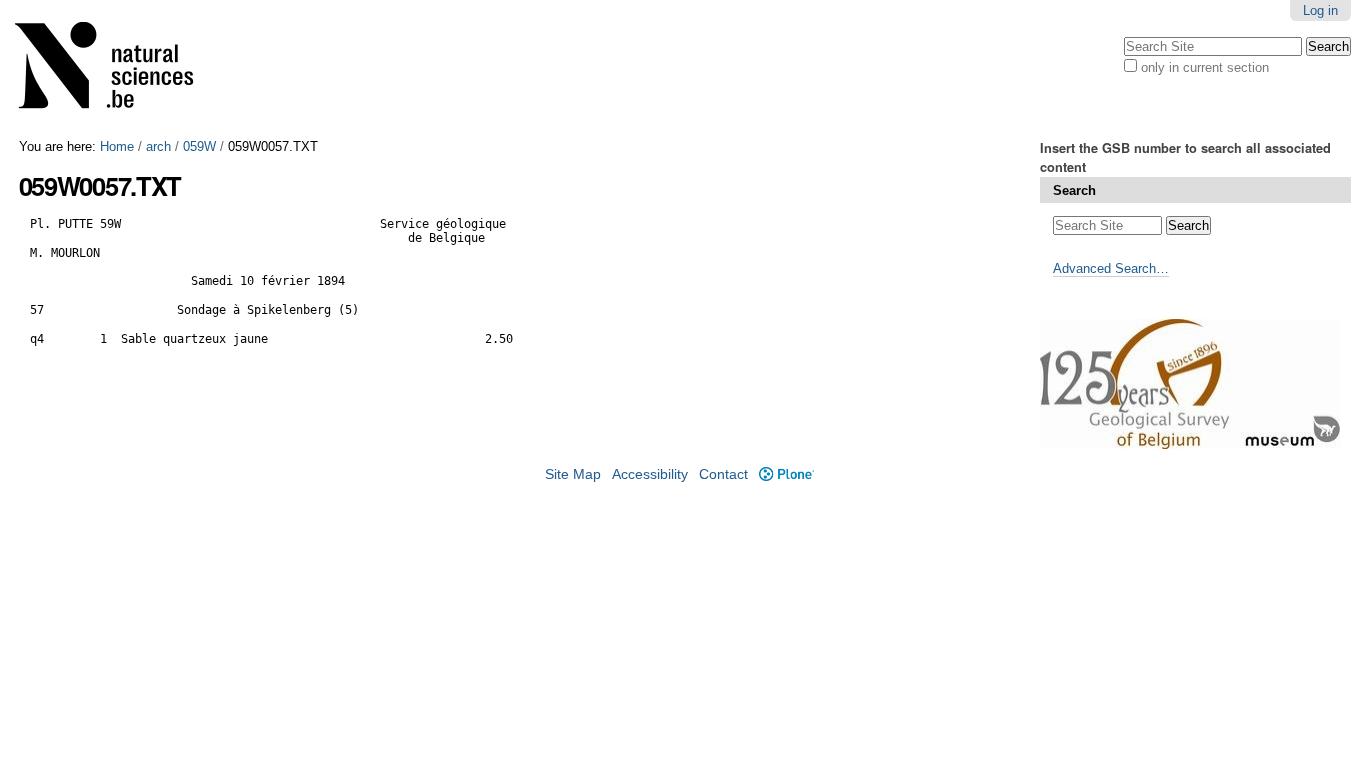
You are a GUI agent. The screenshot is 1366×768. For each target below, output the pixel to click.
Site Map (573, 474)
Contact (723, 474)
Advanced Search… (1111, 268)
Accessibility (650, 474)
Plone (786, 474)
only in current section (1205, 67)
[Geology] (117, 69)
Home (117, 146)
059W (199, 146)
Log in (1320, 10)
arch (158, 146)
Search (1074, 190)
